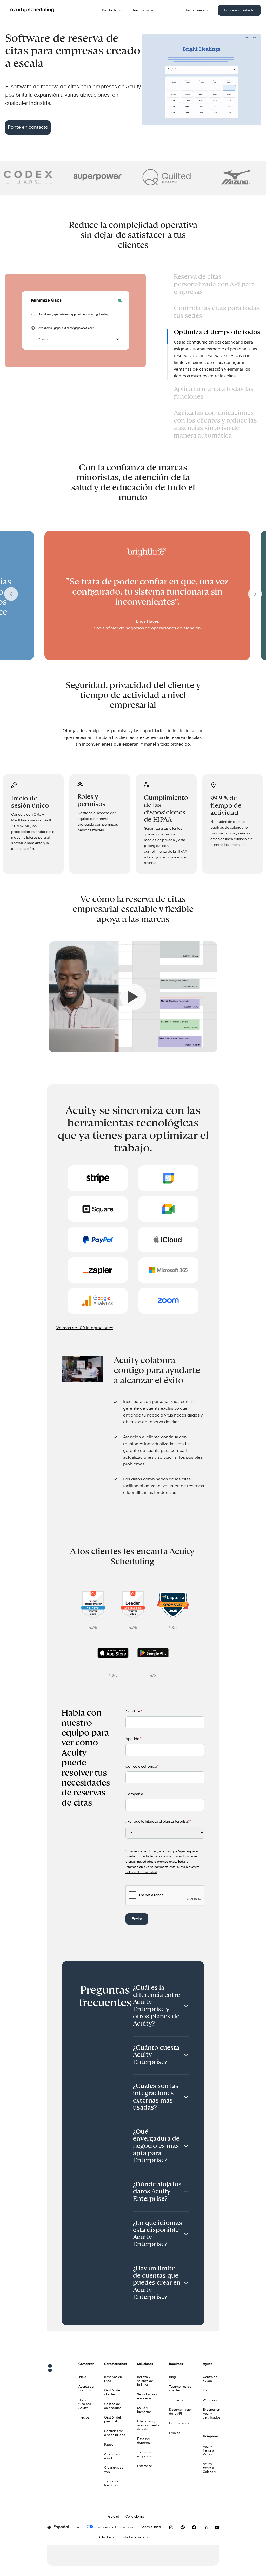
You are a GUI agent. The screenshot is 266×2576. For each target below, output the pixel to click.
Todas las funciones (111, 2483)
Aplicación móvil (112, 2456)
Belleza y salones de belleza (145, 2381)
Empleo (175, 2433)
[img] (51, 177)
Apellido (133, 1739)
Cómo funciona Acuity (85, 2404)
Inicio (82, 2377)
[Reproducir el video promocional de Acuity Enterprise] (133, 1051)
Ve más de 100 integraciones (85, 1328)
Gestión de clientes (112, 2393)
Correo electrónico (142, 1767)
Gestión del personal (112, 2420)
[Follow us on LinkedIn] (205, 2527)
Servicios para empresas (147, 2397)
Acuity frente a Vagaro (208, 2451)
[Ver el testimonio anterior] (11, 595)
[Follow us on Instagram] (171, 2527)
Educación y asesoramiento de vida (148, 2426)
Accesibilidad (151, 2527)
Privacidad (111, 2517)
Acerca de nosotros (86, 2389)
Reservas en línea (113, 2379)
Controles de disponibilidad (115, 2433)
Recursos (141, 10)
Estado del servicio (135, 2538)
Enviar (137, 1919)
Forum (208, 2391)
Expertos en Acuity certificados (212, 2414)
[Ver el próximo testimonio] (255, 595)
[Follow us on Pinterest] (183, 2527)
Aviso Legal (107, 2538)
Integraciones (179, 2423)
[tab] (214, 286)
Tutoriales (176, 2400)
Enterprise (145, 2466)
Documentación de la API (181, 2412)
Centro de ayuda (210, 2379)
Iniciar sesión (197, 10)
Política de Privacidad (141, 1872)
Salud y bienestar (144, 2410)
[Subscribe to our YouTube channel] (217, 2527)
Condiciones (135, 2517)
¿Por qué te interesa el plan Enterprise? (158, 1822)
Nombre (134, 1711)
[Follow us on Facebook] (194, 2527)
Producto (110, 10)
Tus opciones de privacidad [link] (114, 2527)
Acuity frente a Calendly (209, 2468)
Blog (172, 2377)
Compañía (135, 1794)
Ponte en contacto (239, 10)
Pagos (109, 2445)
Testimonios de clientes (180, 2389)
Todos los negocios (144, 2455)
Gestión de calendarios (113, 2406)
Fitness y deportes (144, 2441)
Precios (84, 2418)
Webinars (210, 2400)
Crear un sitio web (114, 2470)
